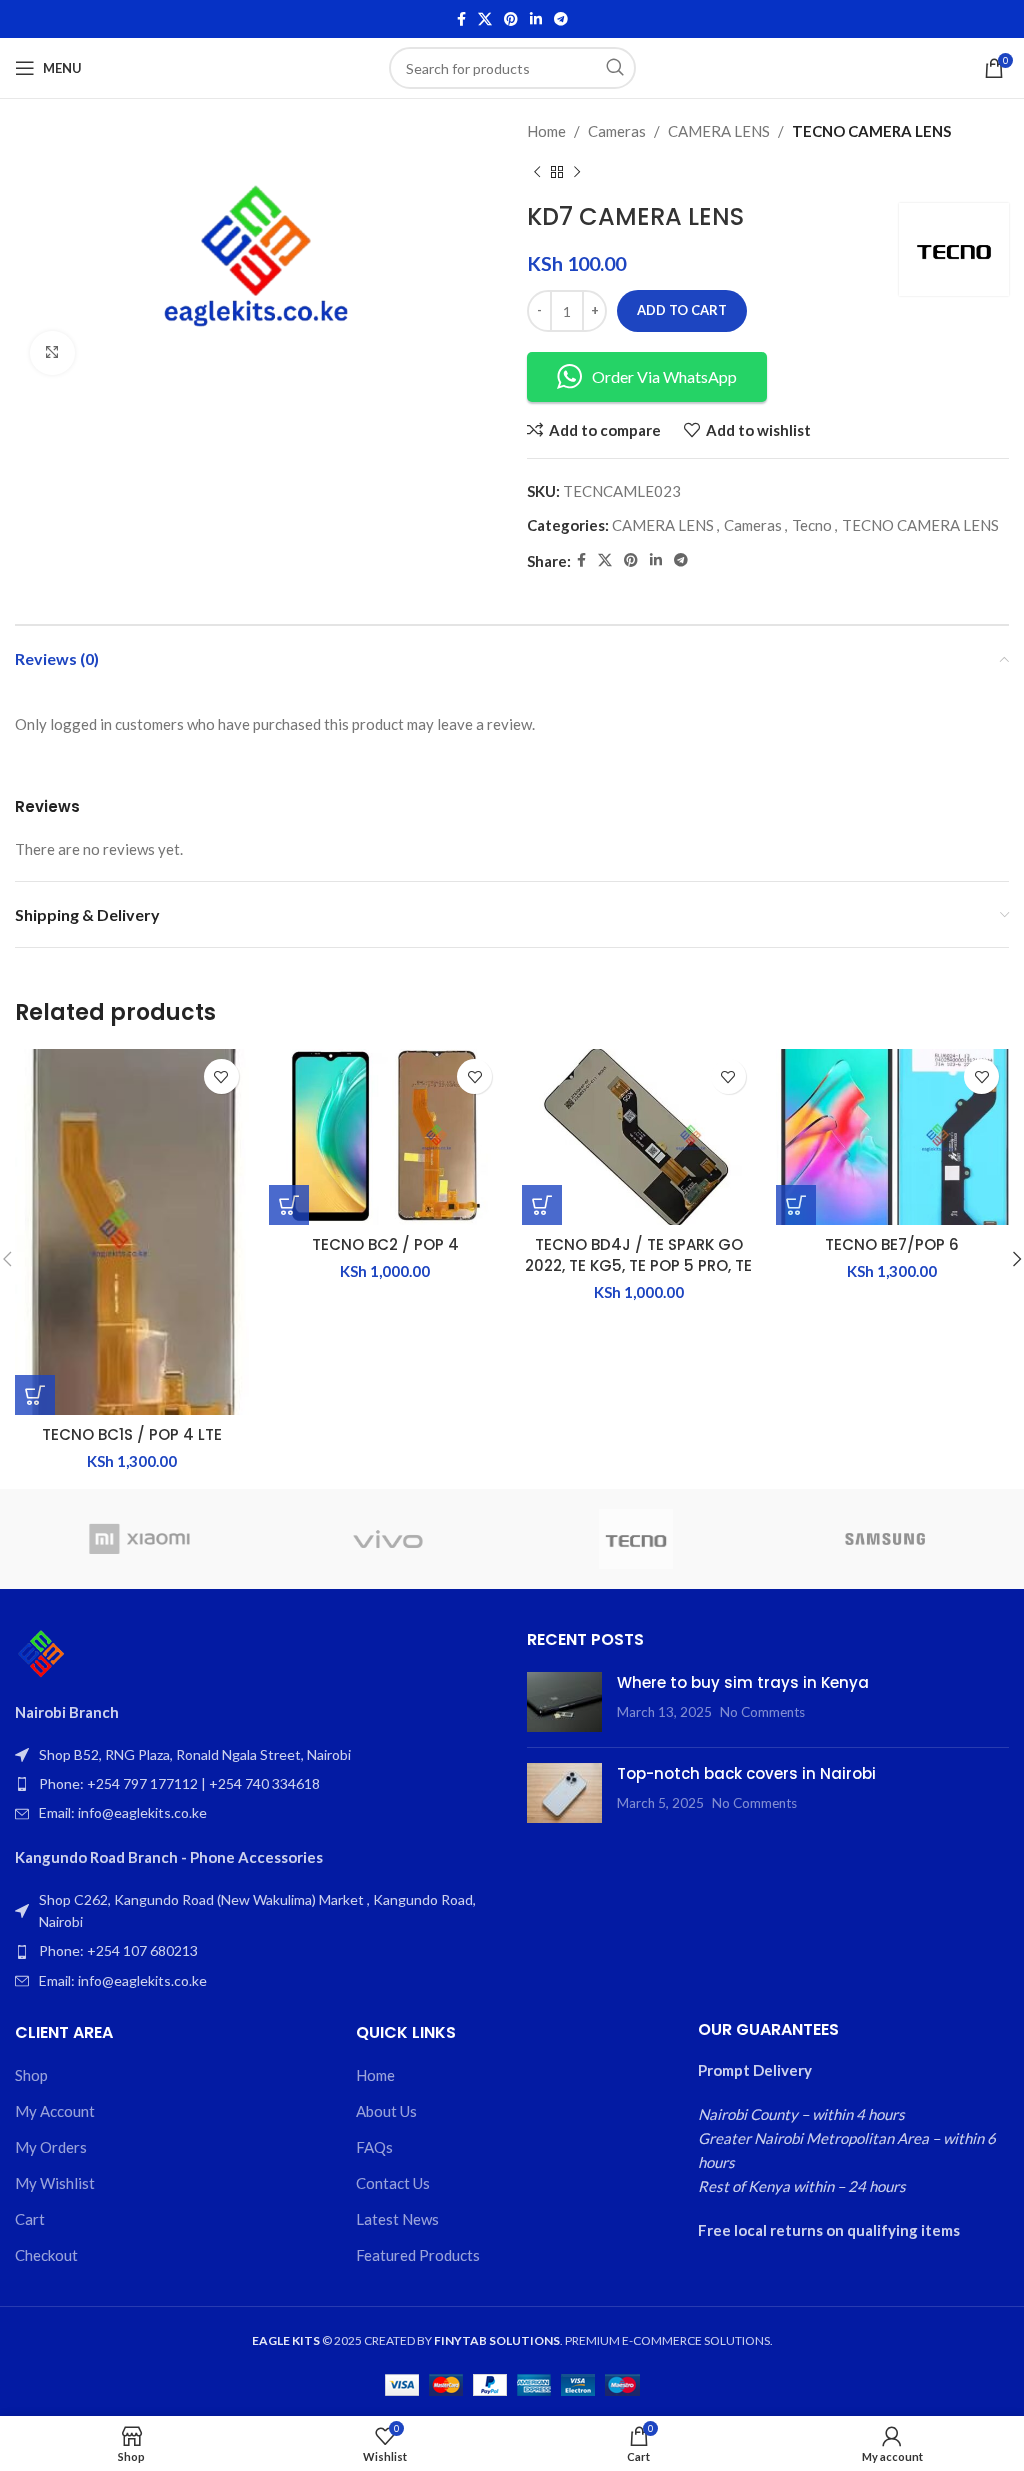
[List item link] (256, 1784)
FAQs (374, 2147)
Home (546, 131)
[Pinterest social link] (511, 19)
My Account (55, 2111)
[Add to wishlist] (221, 1076)
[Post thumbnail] (564, 1702)
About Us (386, 2111)
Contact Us (393, 2183)
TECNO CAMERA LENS (871, 131)
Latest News (397, 2219)
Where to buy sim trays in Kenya (743, 1682)
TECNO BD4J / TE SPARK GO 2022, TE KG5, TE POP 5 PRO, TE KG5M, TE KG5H (638, 1265)
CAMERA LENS (719, 131)
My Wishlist (55, 2183)
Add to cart (682, 310)
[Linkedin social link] (536, 19)
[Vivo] (388, 1539)
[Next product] (577, 173)
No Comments (762, 1712)
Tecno (812, 525)
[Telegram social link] (561, 19)
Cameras (617, 131)
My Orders (51, 2147)
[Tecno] (636, 1539)
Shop (31, 2075)
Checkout (46, 2255)
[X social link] (485, 19)
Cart (30, 2219)
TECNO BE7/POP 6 (892, 1244)
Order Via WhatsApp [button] (664, 376)
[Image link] (41, 1652)
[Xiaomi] (139, 1539)
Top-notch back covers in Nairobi (746, 1773)
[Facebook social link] (461, 19)
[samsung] (884, 1539)
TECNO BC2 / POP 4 (385, 1244)
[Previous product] (537, 173)
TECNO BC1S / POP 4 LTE (132, 1434)
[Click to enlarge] (52, 353)
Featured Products (418, 2255)
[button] (35, 1395)
